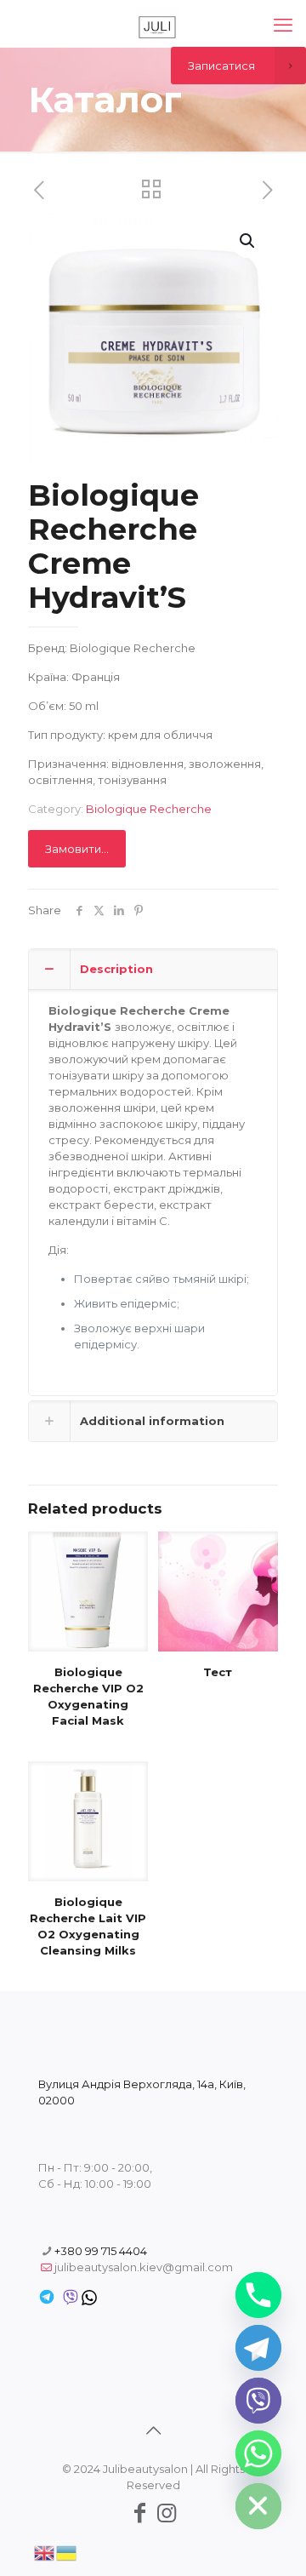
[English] (45, 2551)
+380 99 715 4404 (101, 2251)
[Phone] (258, 2295)
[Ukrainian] (67, 2551)
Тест (218, 1672)
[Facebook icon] (139, 2513)
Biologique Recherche (149, 809)
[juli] (157, 26)
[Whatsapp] (258, 2453)
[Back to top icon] (153, 2430)
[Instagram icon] (167, 2513)
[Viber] (258, 2401)
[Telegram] (258, 2348)
